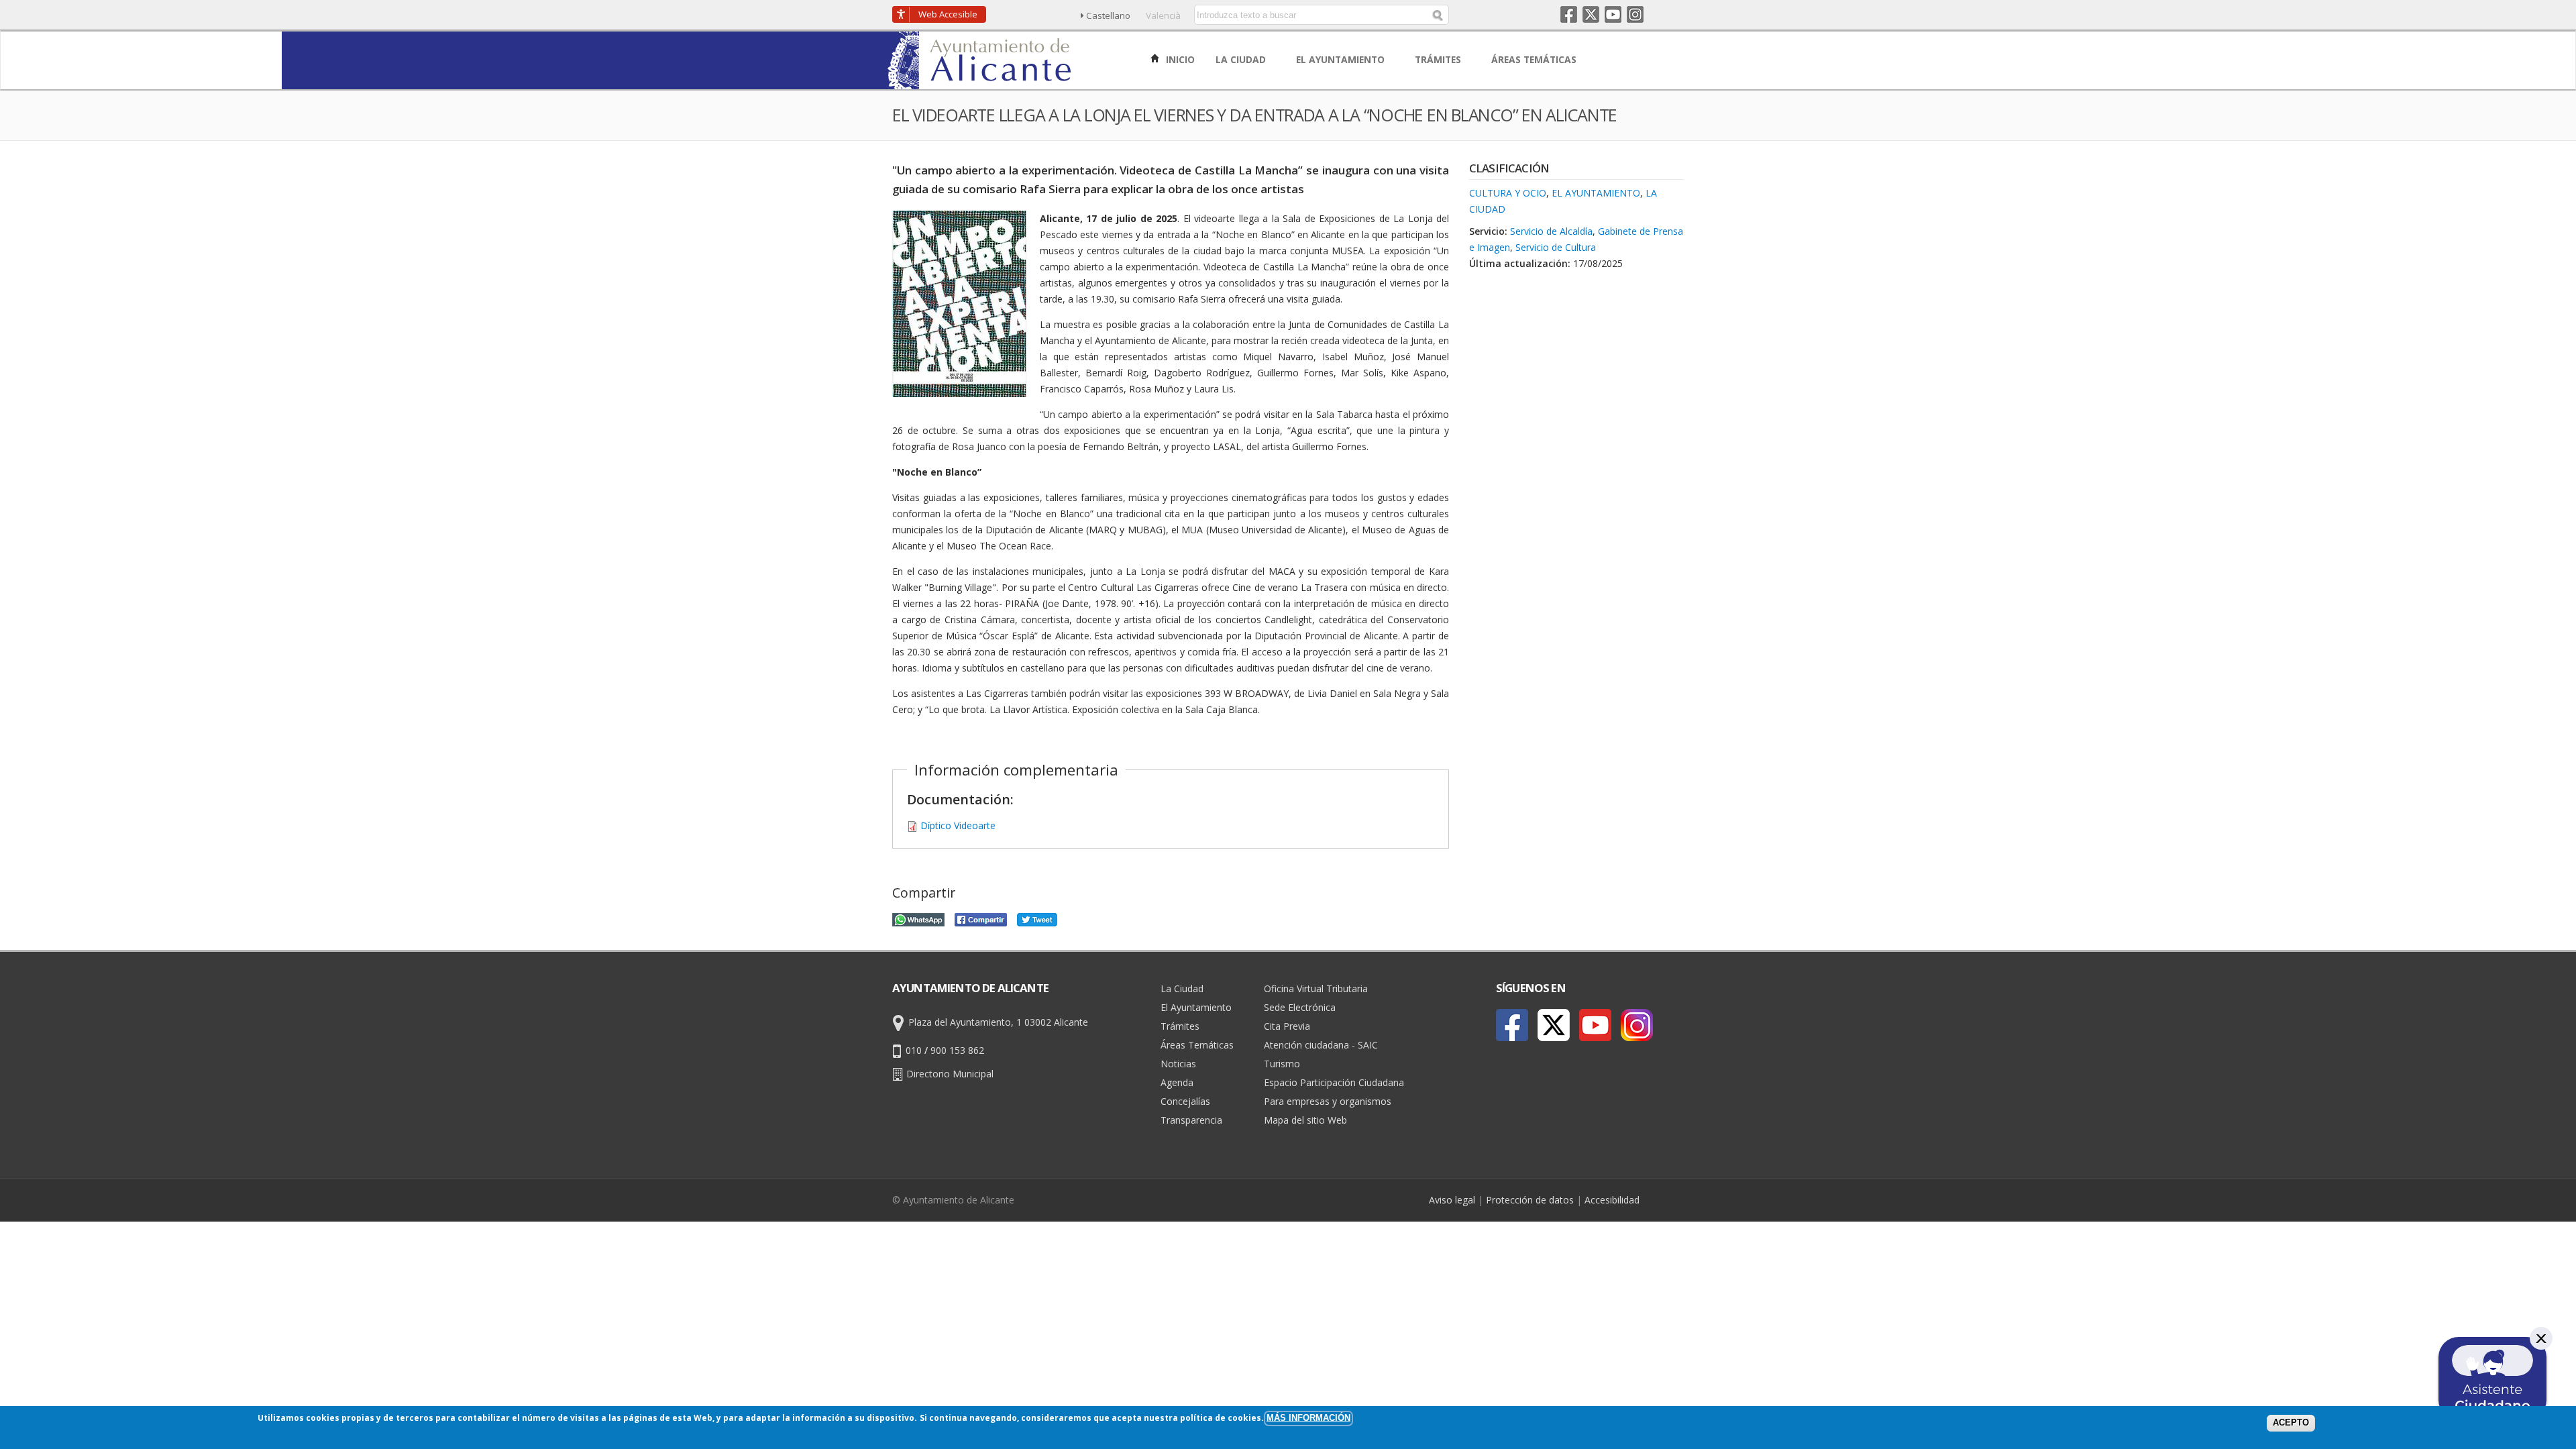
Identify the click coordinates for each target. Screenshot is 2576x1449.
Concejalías (1185, 1101)
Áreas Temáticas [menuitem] (1535, 59)
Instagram (1635, 14)
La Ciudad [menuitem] (1242, 59)
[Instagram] (1637, 1025)
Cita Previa (1287, 1026)
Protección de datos (1530, 1200)
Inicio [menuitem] (1179, 59)
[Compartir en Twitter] (1037, 918)
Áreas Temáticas (1197, 1045)
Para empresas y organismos (1328, 1101)
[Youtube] (1595, 1025)
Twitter (1591, 14)
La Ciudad (1182, 988)
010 (914, 1050)
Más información (1308, 1418)
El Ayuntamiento (1596, 193)
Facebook (1569, 14)
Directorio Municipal (950, 1074)
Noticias (1178, 1064)
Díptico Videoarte (958, 825)
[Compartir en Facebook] (981, 918)
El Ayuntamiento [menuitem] (1342, 59)
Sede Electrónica (1300, 1007)
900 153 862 (957, 1050)
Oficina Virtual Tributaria (1316, 988)
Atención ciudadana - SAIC (1321, 1045)
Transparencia (1191, 1120)
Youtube (1613, 14)
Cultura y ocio (1508, 193)
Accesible (948, 14)
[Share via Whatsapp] (918, 918)
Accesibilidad (1612, 1200)
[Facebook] (1512, 1025)
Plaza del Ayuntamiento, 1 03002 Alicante (998, 1022)
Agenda (1177, 1082)
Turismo (1282, 1064)
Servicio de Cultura (1556, 247)
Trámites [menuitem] (1439, 59)
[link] (980, 82)
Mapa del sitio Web (1305, 1120)
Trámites (1180, 1026)
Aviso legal (1452, 1200)
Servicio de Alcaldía (1551, 231)
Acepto (2291, 1423)
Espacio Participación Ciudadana (1334, 1082)
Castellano (1108, 15)
